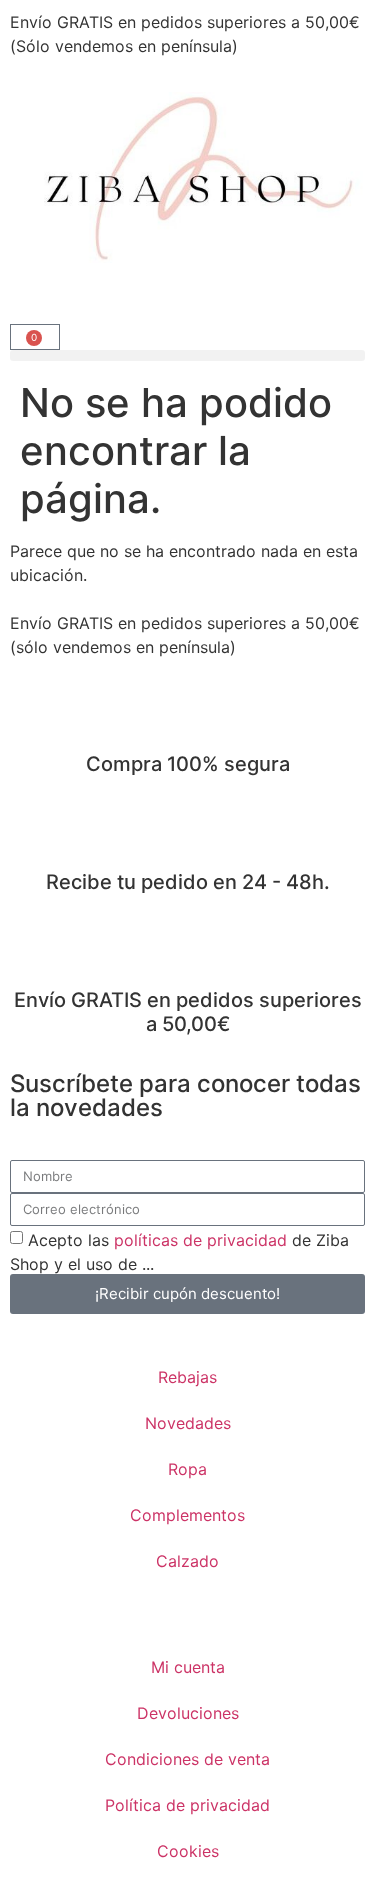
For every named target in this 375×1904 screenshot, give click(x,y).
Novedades (188, 1423)
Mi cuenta (188, 1667)
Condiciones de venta (187, 1759)
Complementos (187, 1515)
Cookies (188, 1851)
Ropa (187, 1469)
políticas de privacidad (200, 1239)
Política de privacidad (187, 1805)
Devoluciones (188, 1713)
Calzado (187, 1561)
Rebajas (187, 1377)
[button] (187, 355)
